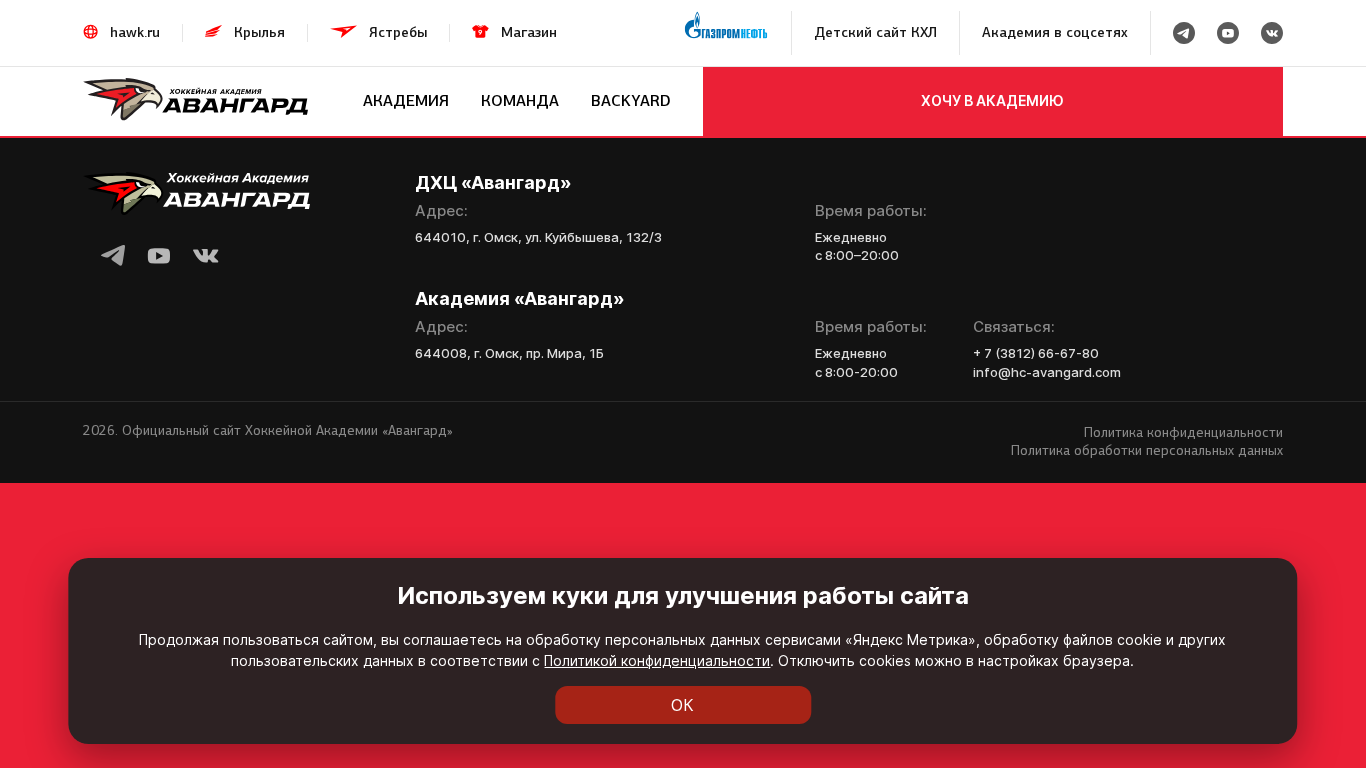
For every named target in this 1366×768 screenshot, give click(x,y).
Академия (406, 100)
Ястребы (398, 32)
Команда (520, 100)
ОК (682, 705)
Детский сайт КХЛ (875, 32)
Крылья (259, 32)
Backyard (631, 100)
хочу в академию (992, 100)
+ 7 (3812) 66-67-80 (1036, 353)
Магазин (529, 32)
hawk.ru (135, 32)
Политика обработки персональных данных (1147, 450)
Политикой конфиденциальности (657, 660)
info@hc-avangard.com (1047, 372)
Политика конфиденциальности (1183, 432)
